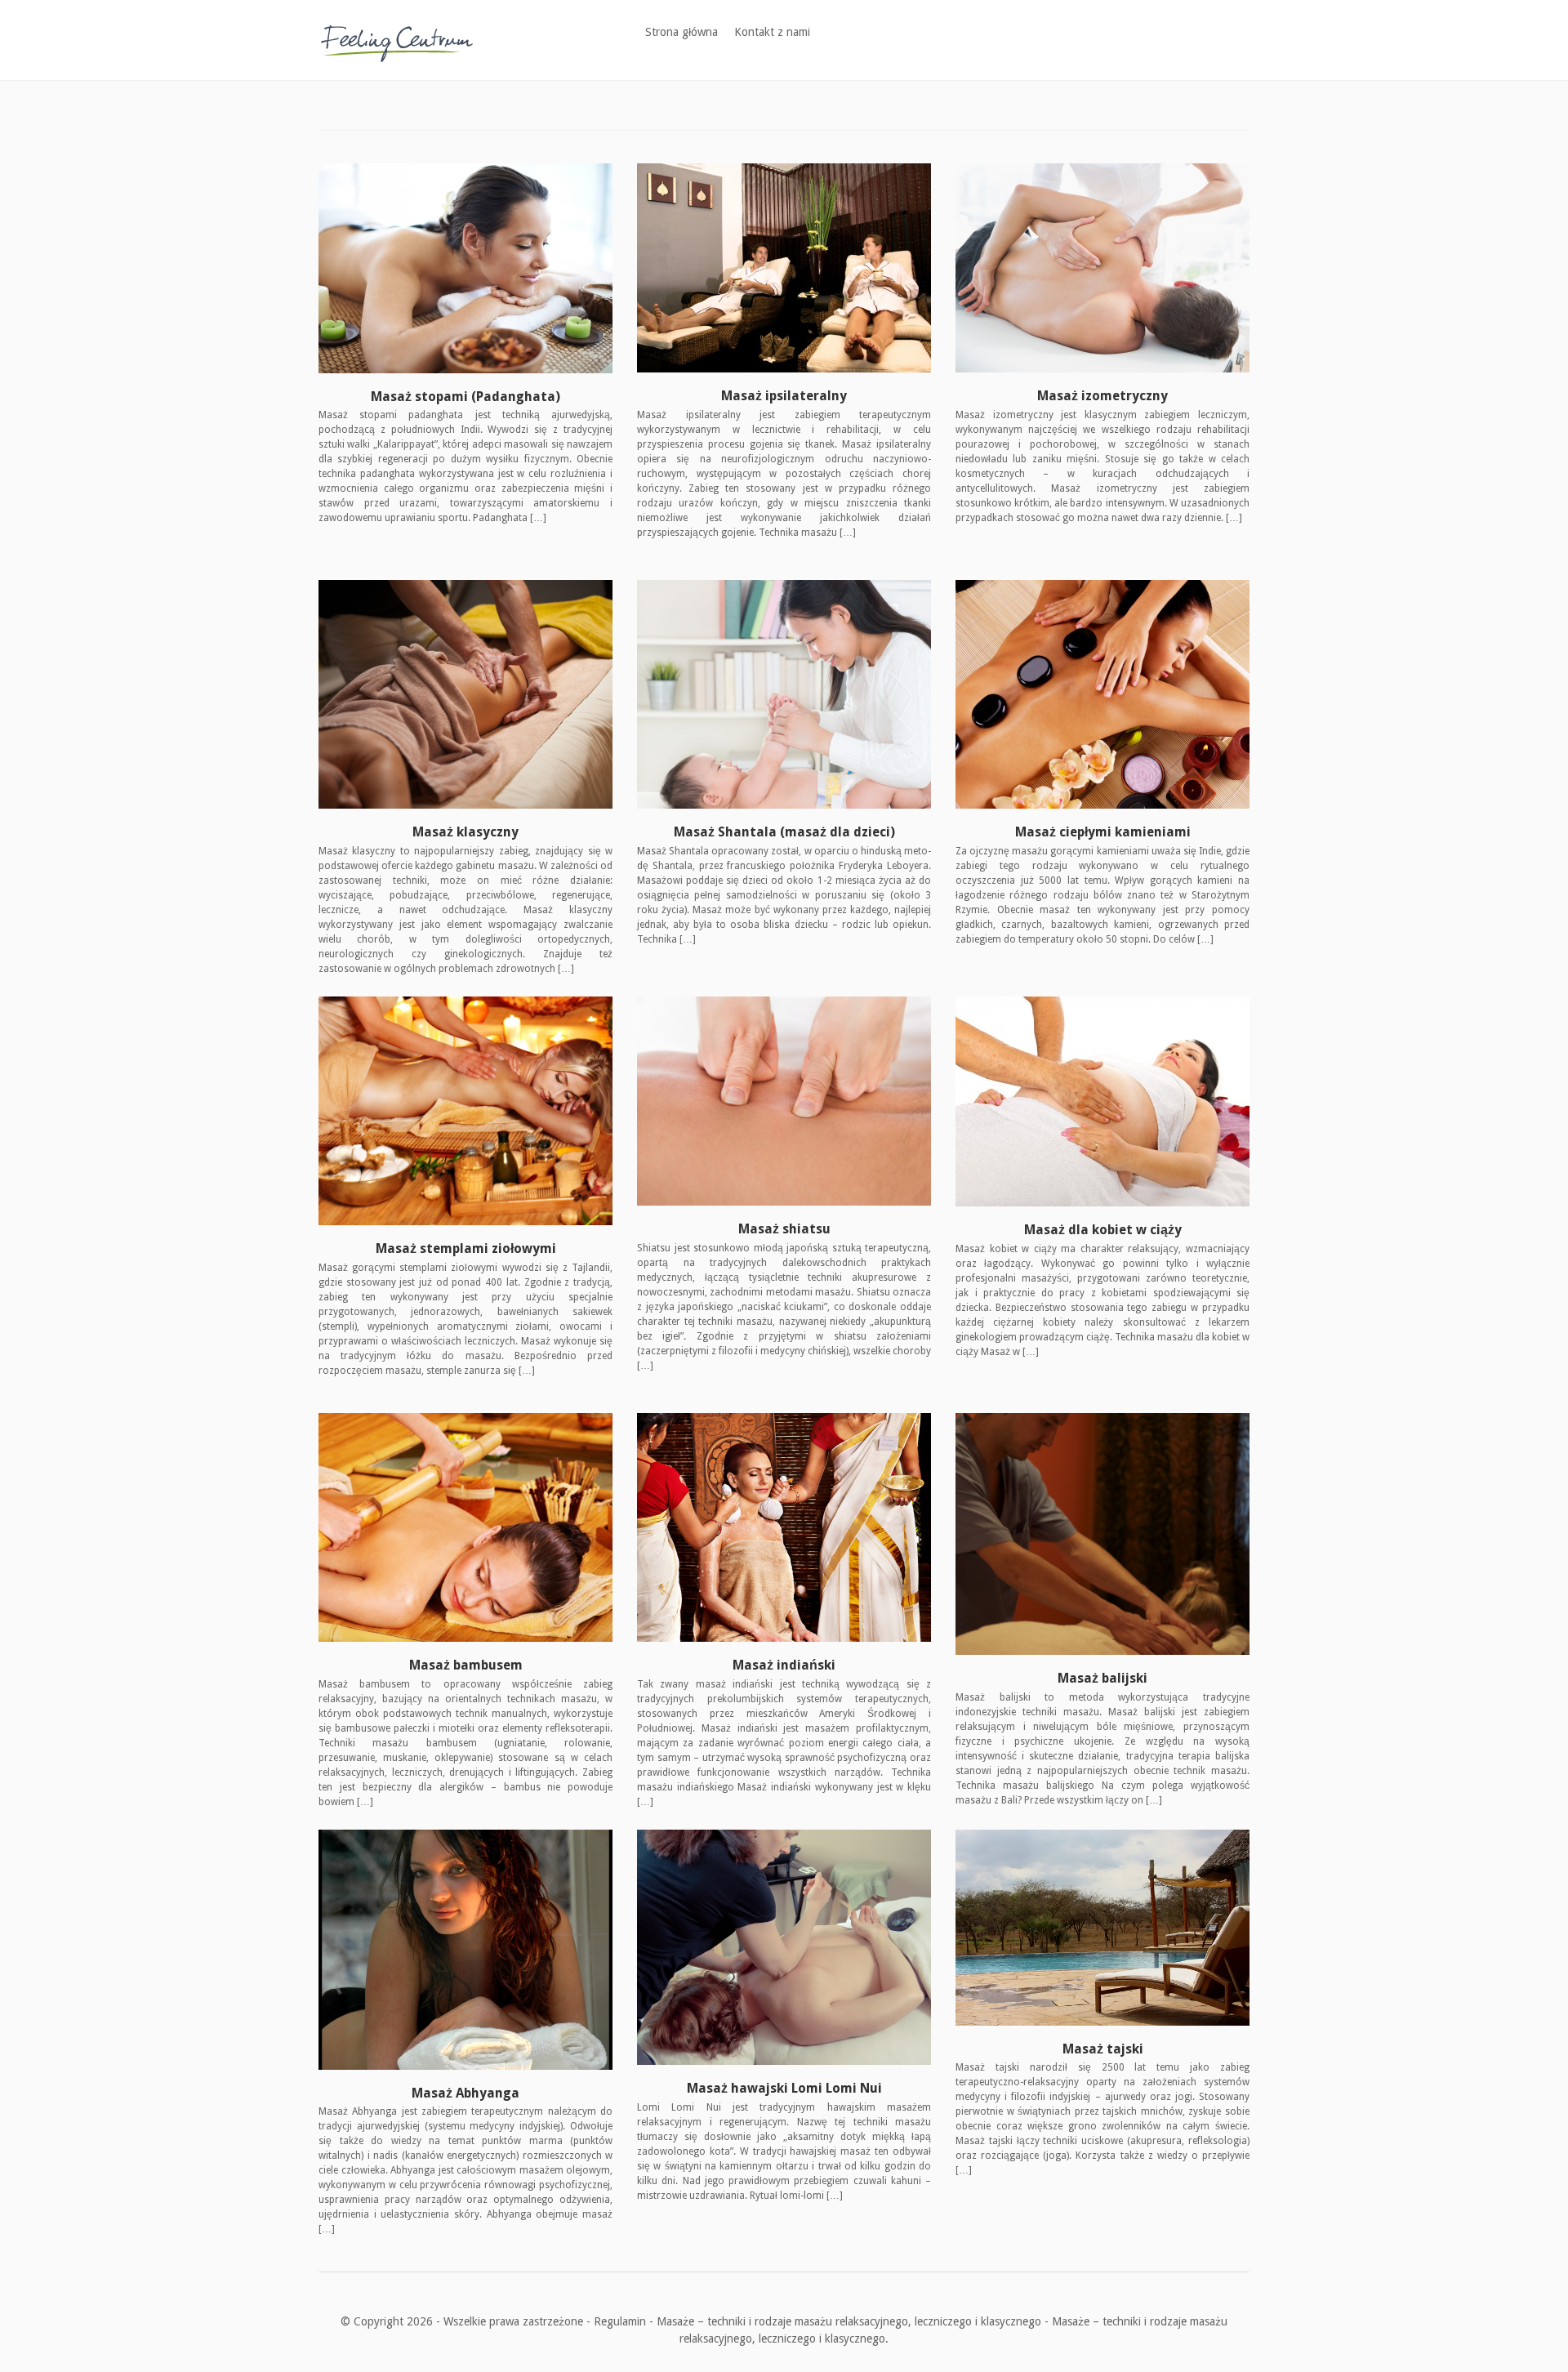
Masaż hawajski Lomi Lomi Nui (784, 2088)
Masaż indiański (784, 1665)
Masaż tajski (1103, 2049)
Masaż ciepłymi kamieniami (1103, 832)
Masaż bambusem (466, 1665)
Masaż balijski (1102, 1678)
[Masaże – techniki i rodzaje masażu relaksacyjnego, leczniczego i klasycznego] (397, 39)
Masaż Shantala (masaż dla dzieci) (784, 832)
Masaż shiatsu (784, 1229)
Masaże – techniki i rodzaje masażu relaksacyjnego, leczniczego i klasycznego (849, 2321)
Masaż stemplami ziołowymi (466, 1248)
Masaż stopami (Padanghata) (465, 397)
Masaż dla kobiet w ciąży (1103, 1230)
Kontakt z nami (772, 32)
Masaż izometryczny (1102, 396)
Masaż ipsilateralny (784, 396)
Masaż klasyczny (465, 832)
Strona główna (682, 32)
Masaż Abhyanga (465, 2093)
